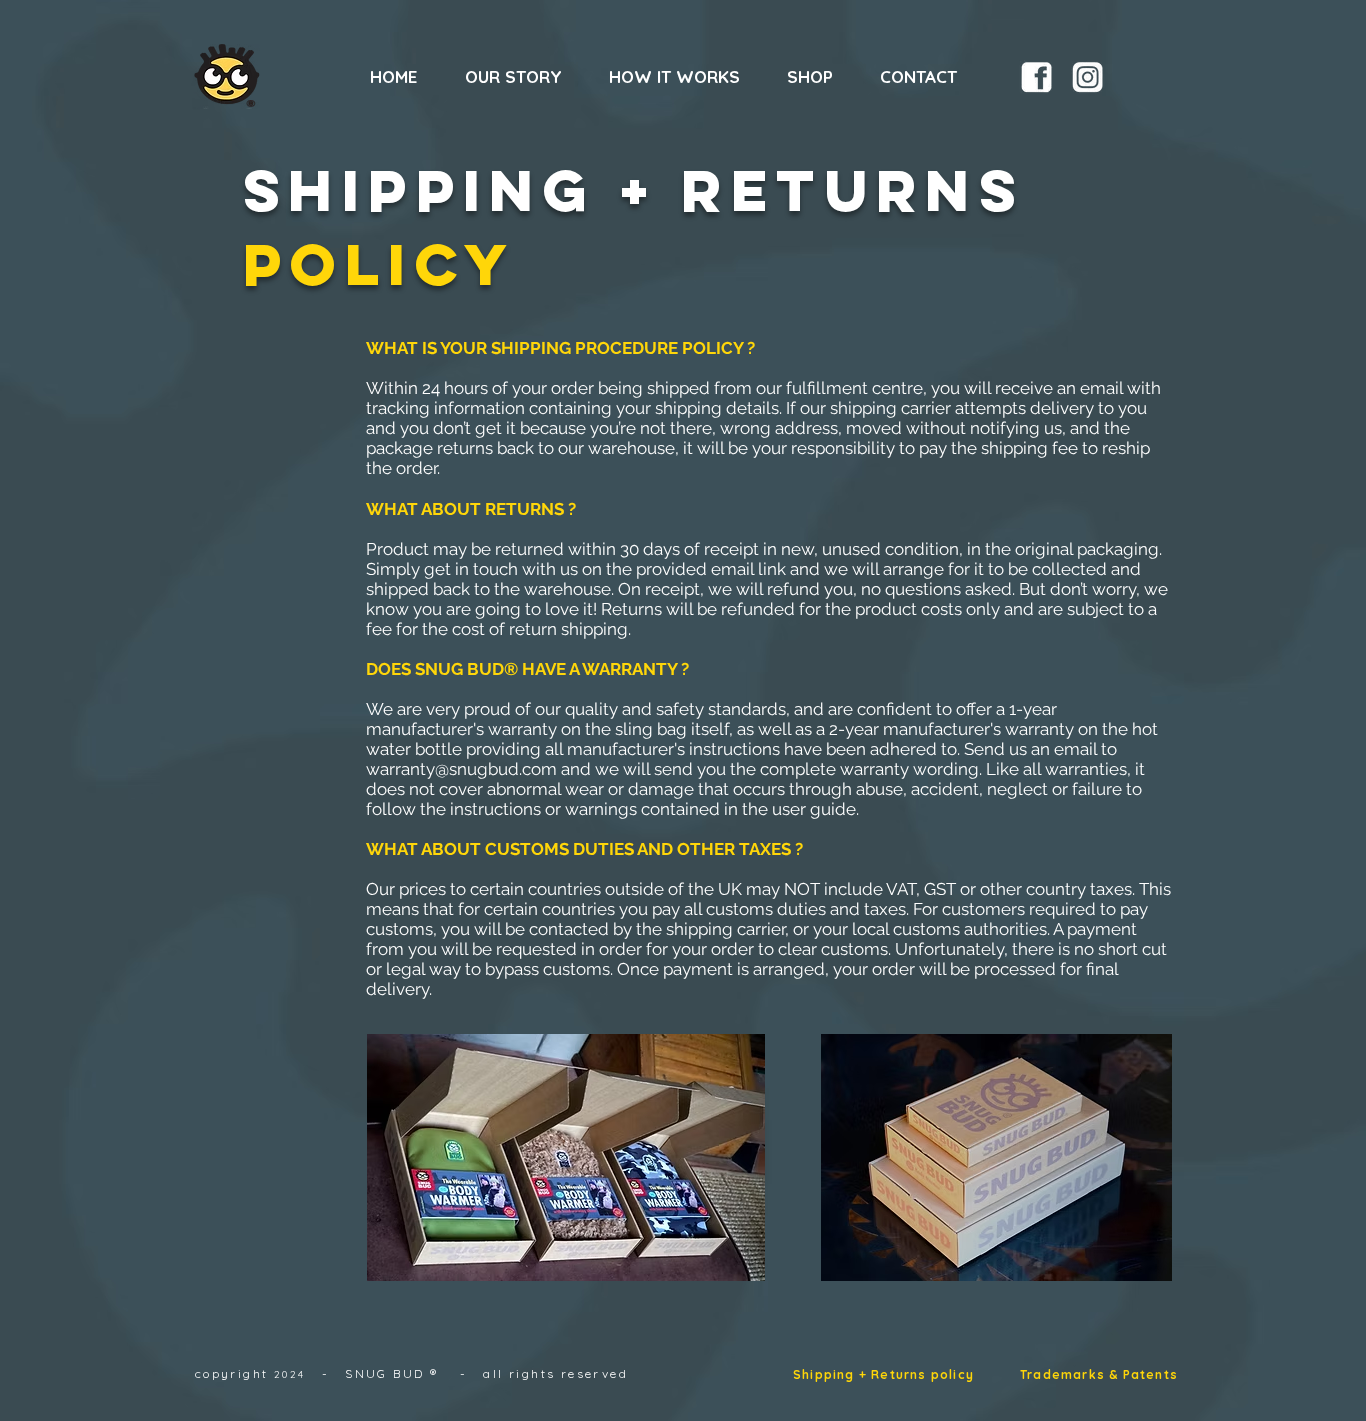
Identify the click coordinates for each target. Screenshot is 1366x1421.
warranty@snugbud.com (461, 769)
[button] (818, 77)
